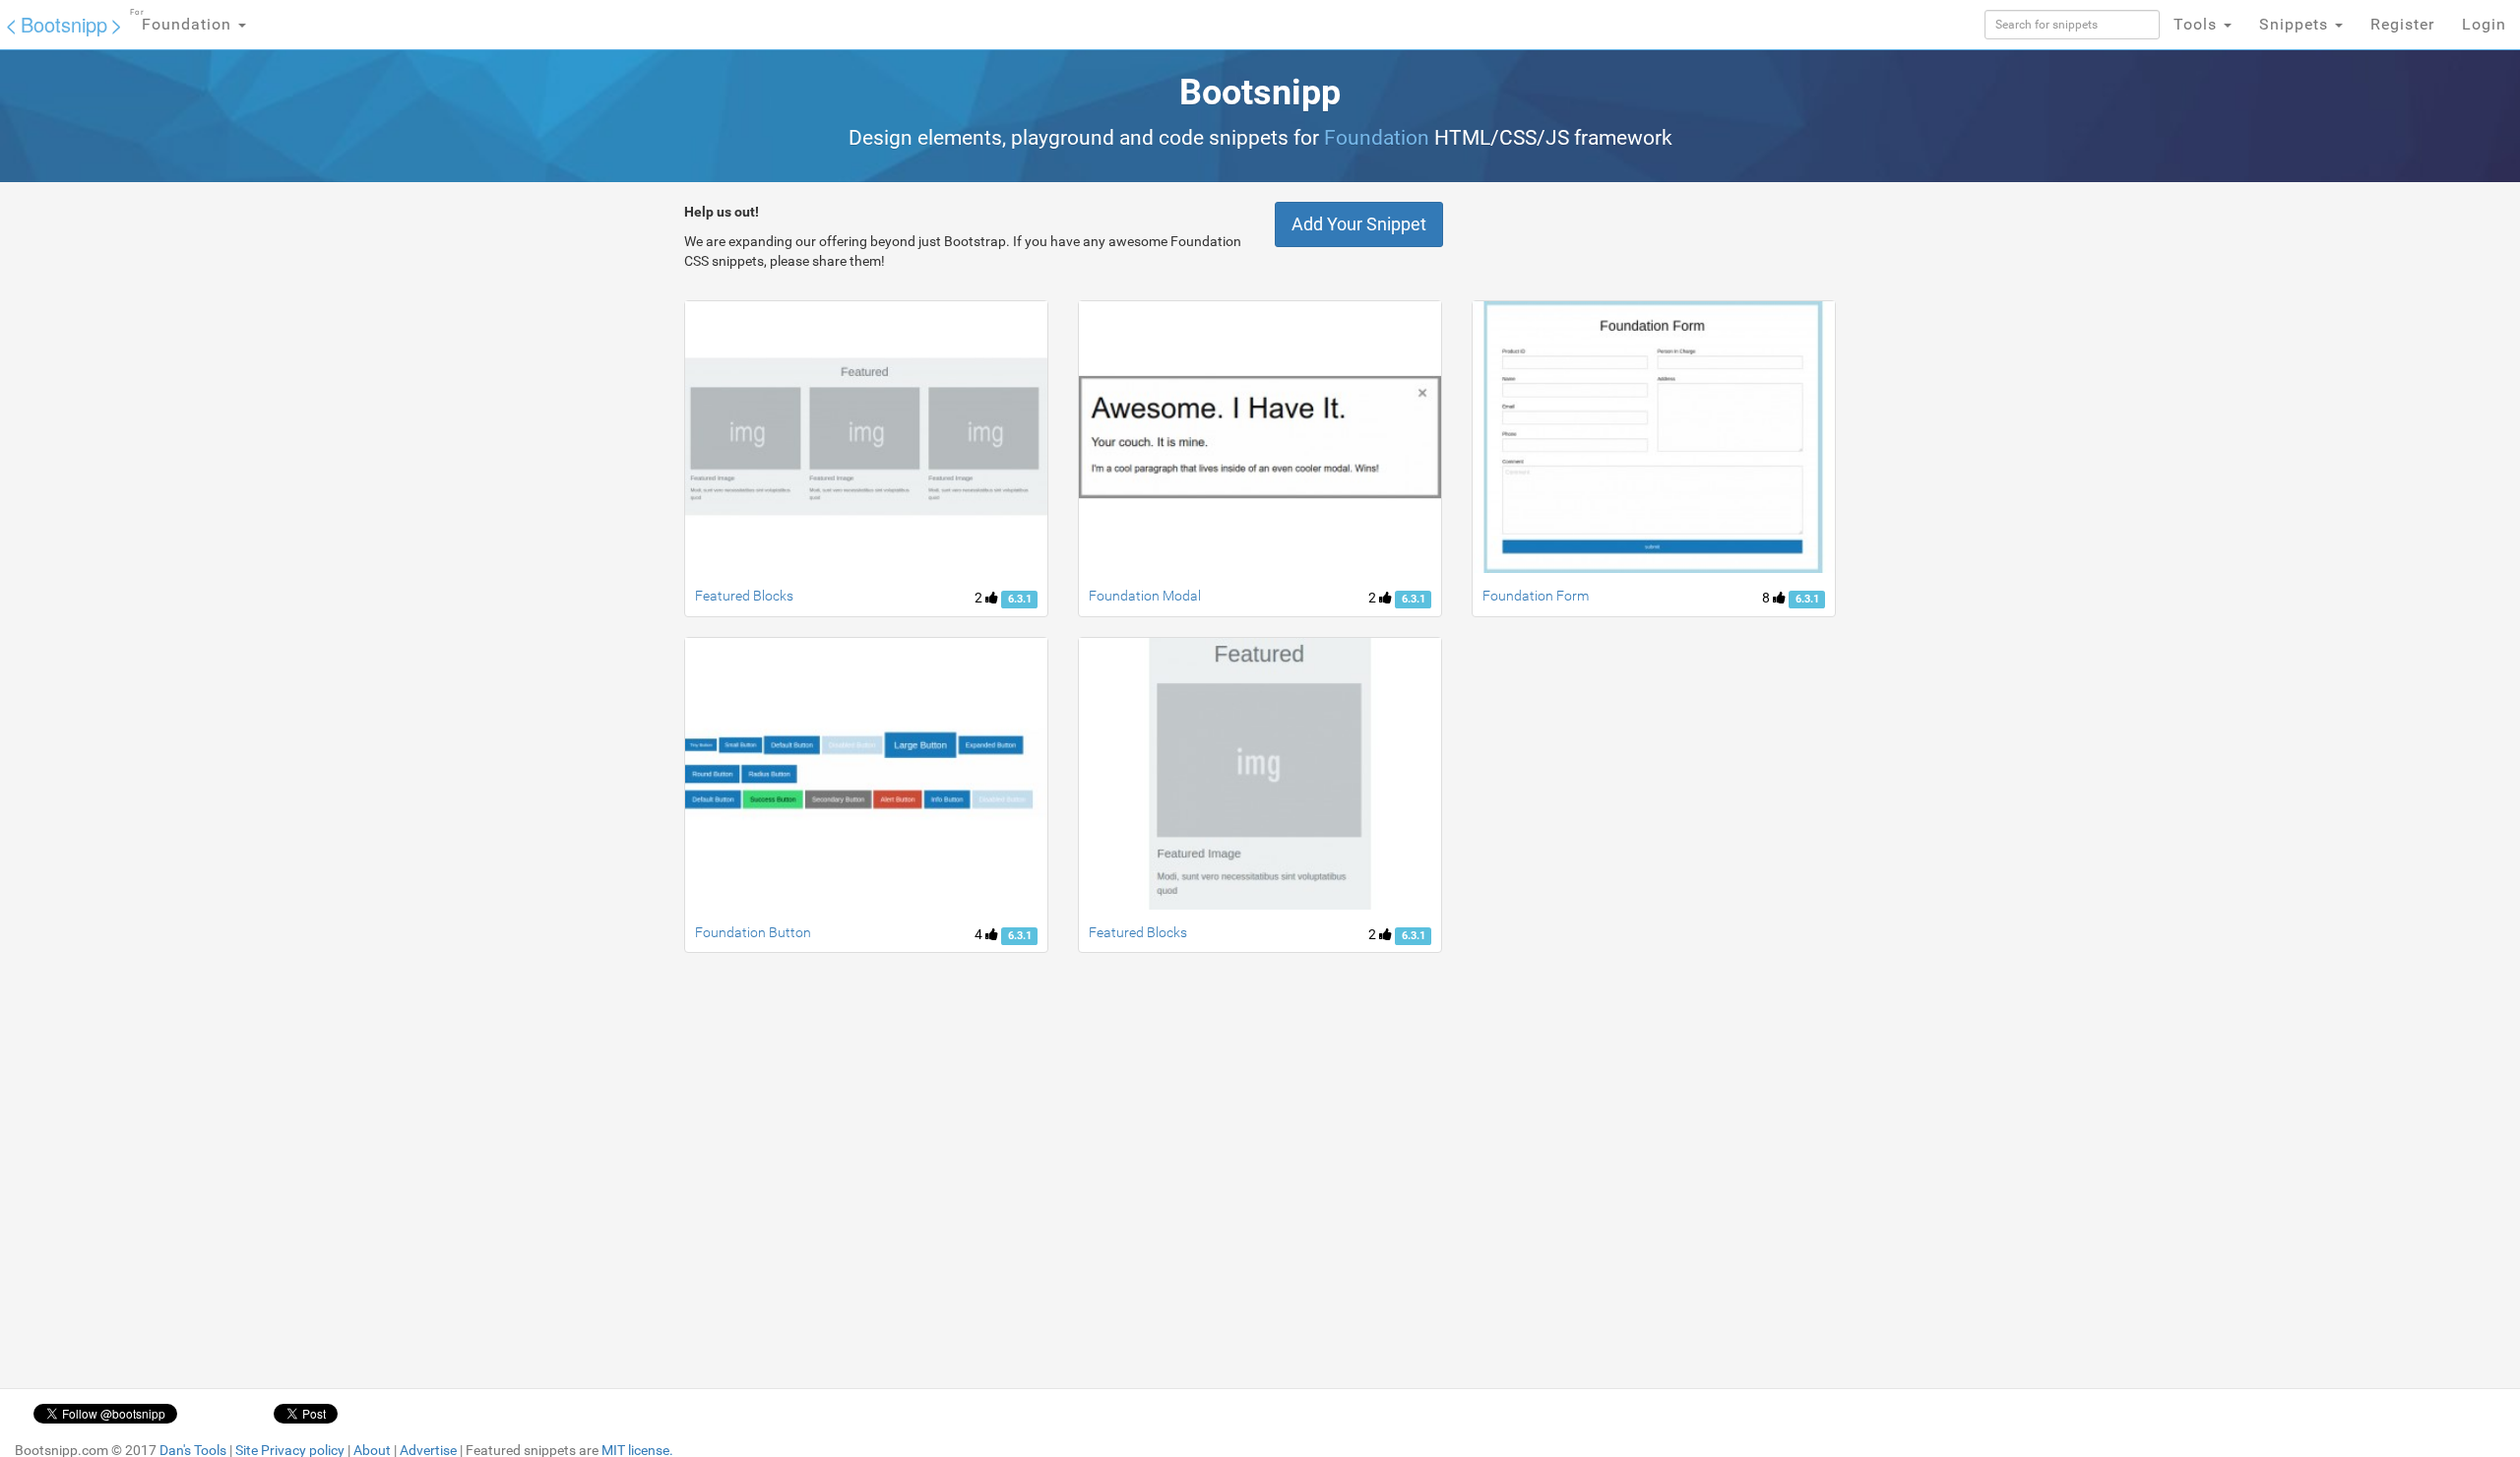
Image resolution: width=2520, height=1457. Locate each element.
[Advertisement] (1109, 1111)
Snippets (2296, 24)
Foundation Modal (1145, 596)
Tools (2198, 24)
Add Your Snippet (1359, 224)
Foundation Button (753, 932)
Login (2484, 24)
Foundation (183, 21)
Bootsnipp (64, 24)
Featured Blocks (744, 596)
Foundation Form (1536, 596)
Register (2402, 24)
